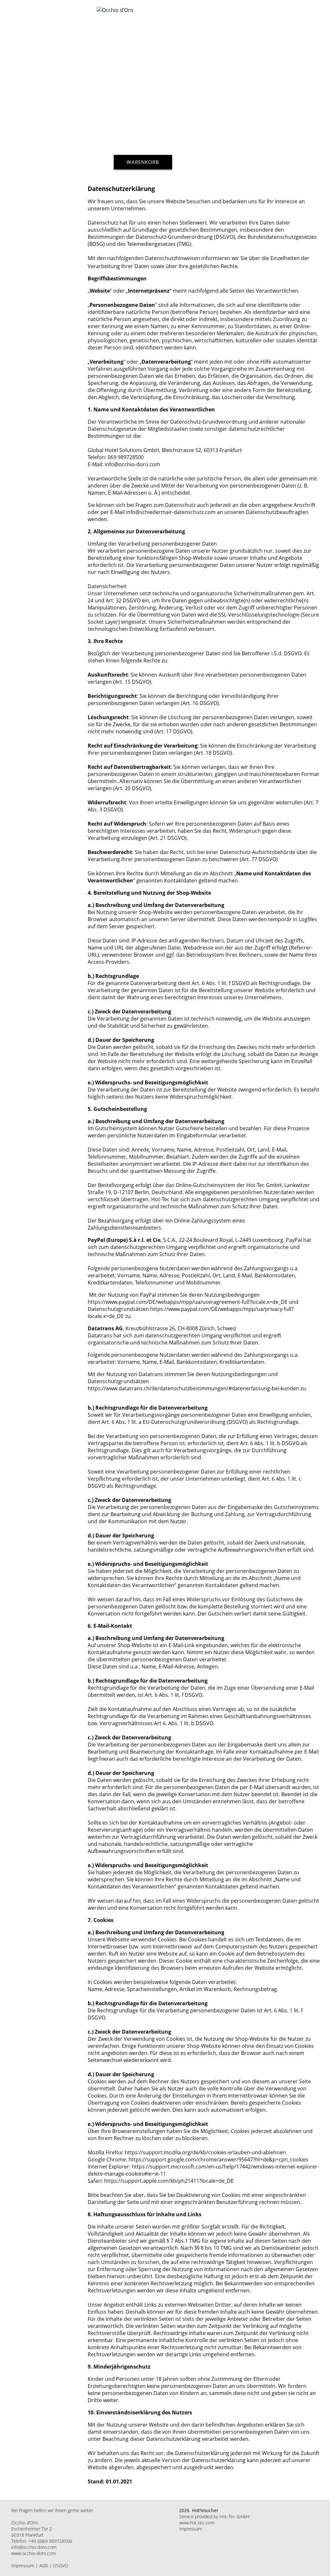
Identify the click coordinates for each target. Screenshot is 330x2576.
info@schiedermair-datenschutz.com (171, 512)
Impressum (23, 2566)
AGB (44, 2566)
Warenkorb (143, 162)
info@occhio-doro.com (34, 2547)
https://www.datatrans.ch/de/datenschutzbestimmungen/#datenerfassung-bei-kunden (193, 1388)
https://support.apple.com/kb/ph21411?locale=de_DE (169, 2181)
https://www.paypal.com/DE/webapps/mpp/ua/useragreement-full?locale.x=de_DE (188, 1302)
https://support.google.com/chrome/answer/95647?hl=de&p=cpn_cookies (218, 2159)
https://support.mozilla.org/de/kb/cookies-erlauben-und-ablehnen (205, 2152)
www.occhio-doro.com (34, 2553)
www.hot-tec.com (197, 2523)
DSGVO (61, 2566)
